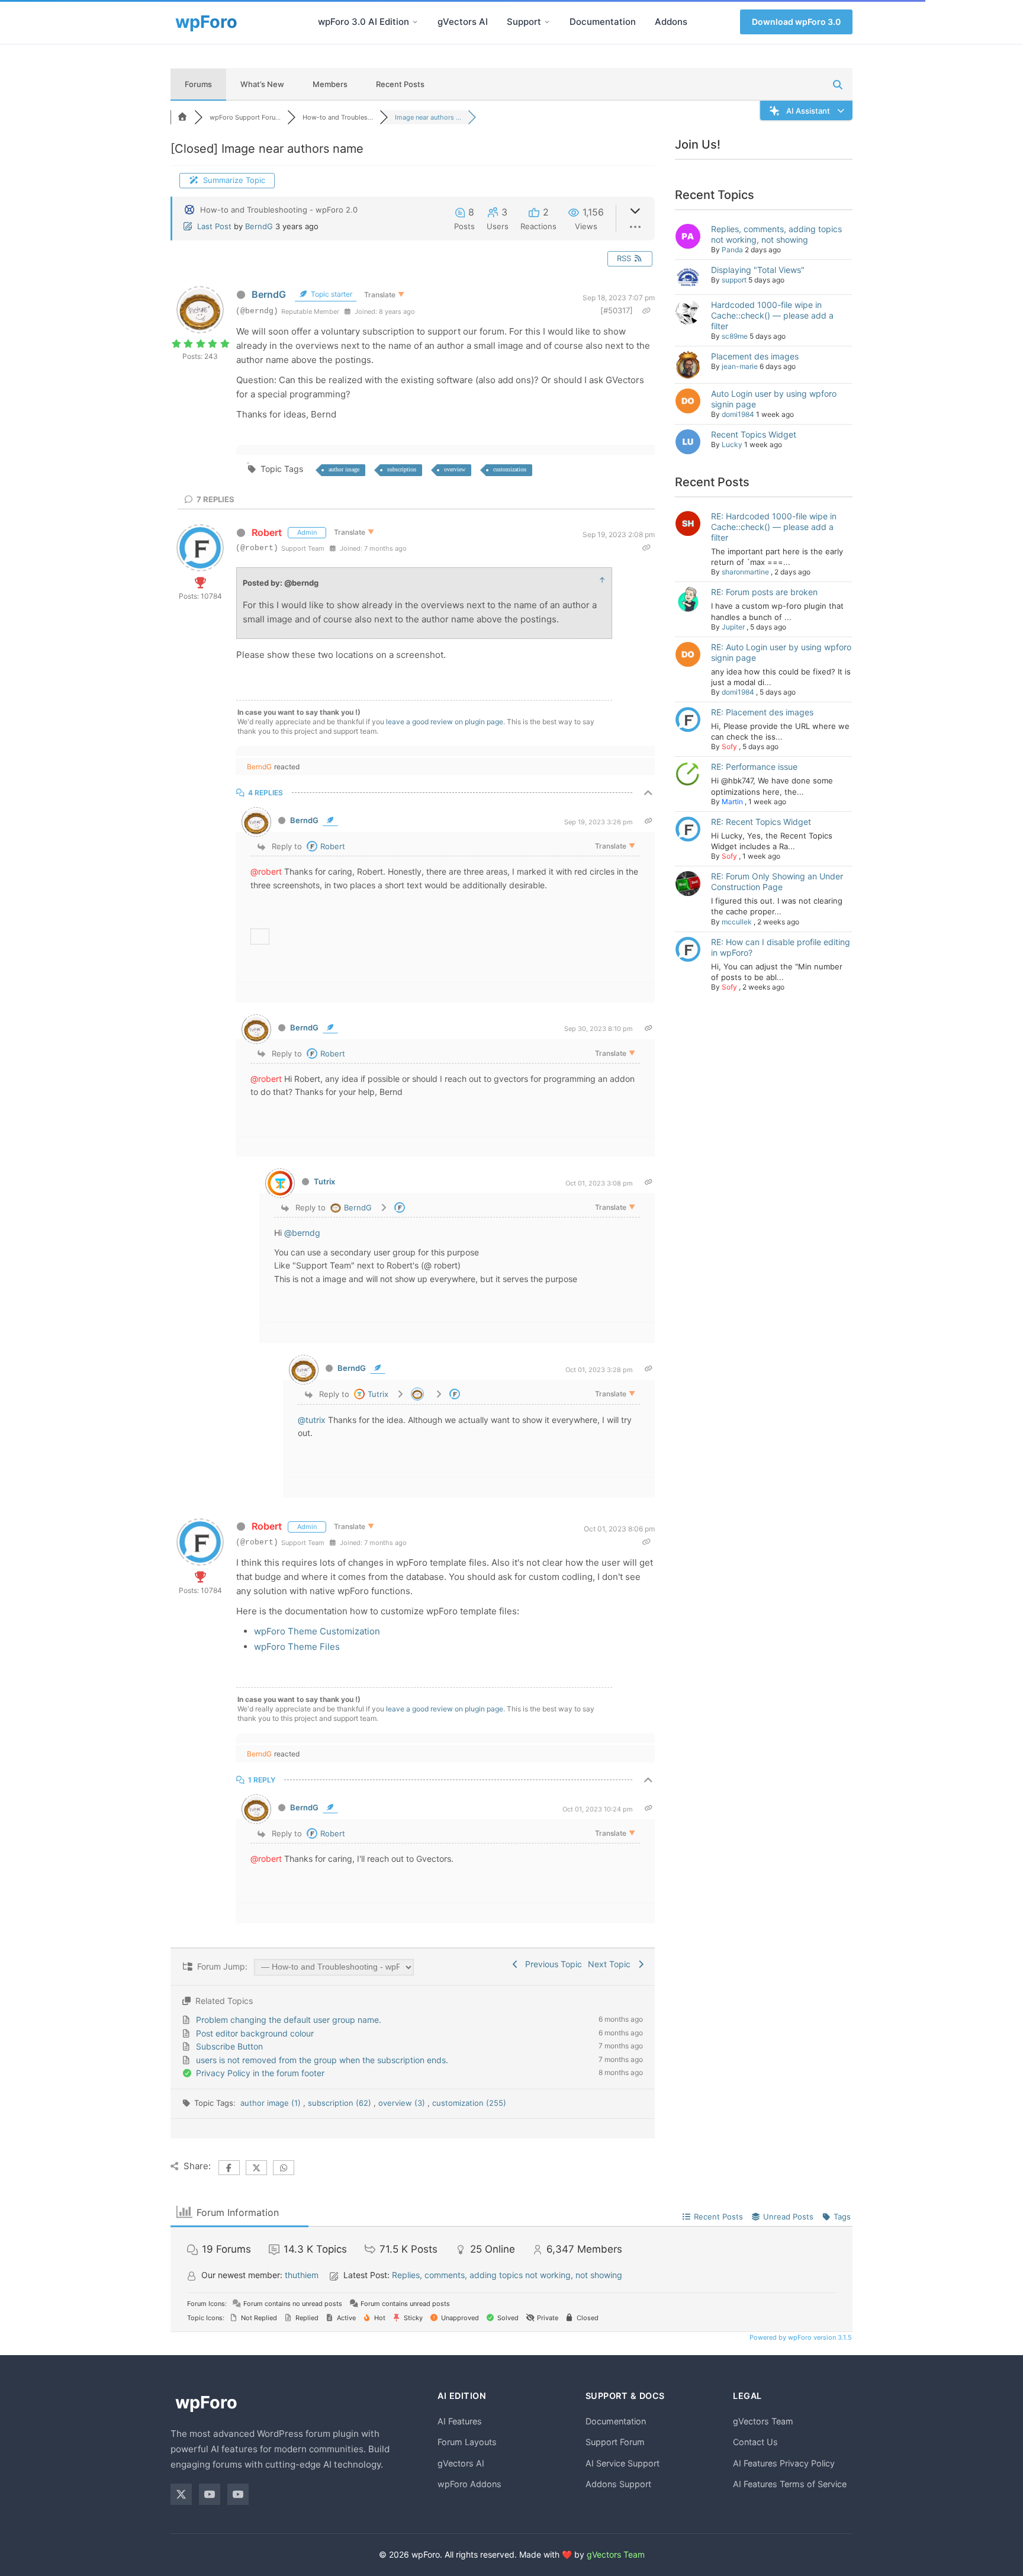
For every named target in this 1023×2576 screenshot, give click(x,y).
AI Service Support (623, 2463)
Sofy (729, 746)
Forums (198, 84)
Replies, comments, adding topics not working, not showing (776, 234)
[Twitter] (181, 2494)
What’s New (262, 84)
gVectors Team (763, 2421)
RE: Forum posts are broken (764, 592)
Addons (671, 22)
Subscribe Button (229, 2046)
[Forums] (182, 117)
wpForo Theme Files (297, 1647)
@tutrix (312, 1420)
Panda (732, 250)
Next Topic (612, 1964)
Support (524, 22)
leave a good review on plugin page (445, 722)
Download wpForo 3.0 (796, 22)
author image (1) (272, 2103)
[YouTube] (210, 2494)
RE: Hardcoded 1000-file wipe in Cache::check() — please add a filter (774, 527)
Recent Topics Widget (754, 434)
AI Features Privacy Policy (784, 2463)
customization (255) (469, 2103)
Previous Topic (551, 1964)
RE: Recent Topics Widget (761, 822)
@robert (266, 871)
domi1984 (738, 414)
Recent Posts (400, 84)
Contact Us (755, 2442)
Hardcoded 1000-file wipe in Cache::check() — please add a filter (772, 315)
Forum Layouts (467, 2442)
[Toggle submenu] (415, 22)
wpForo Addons (469, 2484)
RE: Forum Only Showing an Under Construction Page (777, 881)
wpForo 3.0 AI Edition (363, 22)
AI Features (460, 2421)
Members (330, 84)
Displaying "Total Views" (758, 270)
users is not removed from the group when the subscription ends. (322, 2060)
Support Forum (615, 2442)
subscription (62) (341, 2103)
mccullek (737, 922)
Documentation (603, 22)
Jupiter (733, 627)
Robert (267, 532)
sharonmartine (745, 572)
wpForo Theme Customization (317, 1631)
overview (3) (403, 2103)
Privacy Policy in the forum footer (260, 2073)
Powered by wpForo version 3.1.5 (800, 2337)
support (734, 280)
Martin (732, 802)
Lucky (732, 444)
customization (510, 469)
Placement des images (755, 356)
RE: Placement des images (762, 712)
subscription (402, 469)
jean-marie (740, 366)
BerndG (259, 226)
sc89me (735, 336)
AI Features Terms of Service (790, 2484)
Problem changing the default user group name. (289, 2020)
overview (455, 469)
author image (344, 469)
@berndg (302, 1233)
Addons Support (618, 2484)
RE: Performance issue (754, 767)
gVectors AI (463, 22)
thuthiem (302, 2275)
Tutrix (324, 1181)
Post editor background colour (255, 2033)
